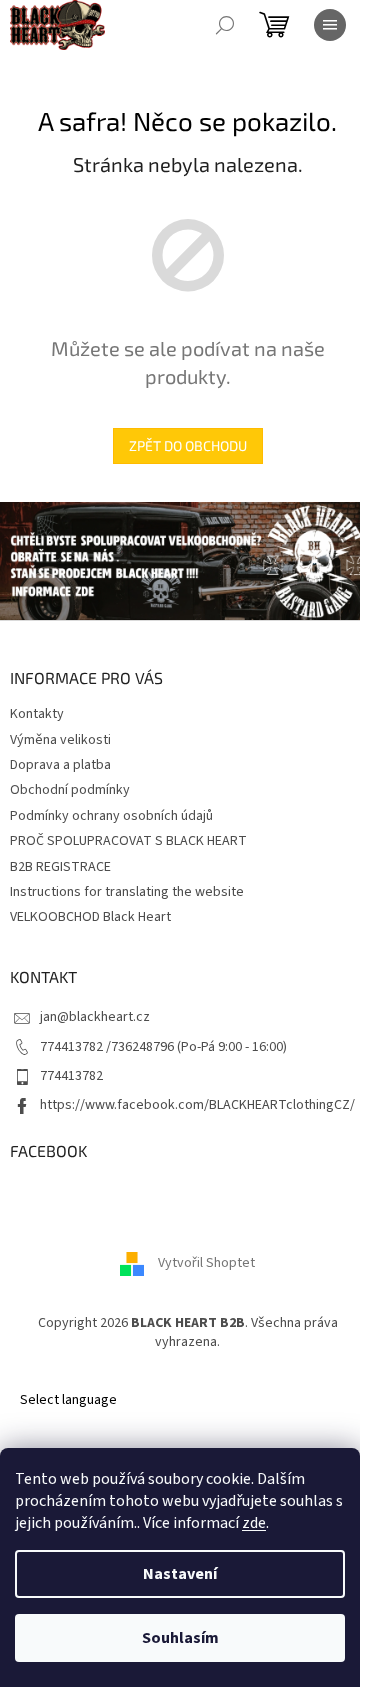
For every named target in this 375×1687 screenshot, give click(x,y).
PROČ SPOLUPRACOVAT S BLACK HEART (128, 841)
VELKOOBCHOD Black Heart (90, 917)
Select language (68, 1400)
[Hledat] (225, 25)
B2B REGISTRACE (60, 867)
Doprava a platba (60, 765)
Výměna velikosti (60, 740)
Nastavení (180, 1574)
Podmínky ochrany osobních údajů (111, 816)
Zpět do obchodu (188, 445)
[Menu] (330, 25)
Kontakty (37, 714)
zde (254, 1523)
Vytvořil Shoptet (206, 1263)
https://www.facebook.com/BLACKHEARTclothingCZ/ (197, 1105)
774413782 (71, 1076)
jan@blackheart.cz (95, 1017)
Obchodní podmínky (70, 790)
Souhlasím (180, 1638)
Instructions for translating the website (127, 892)
